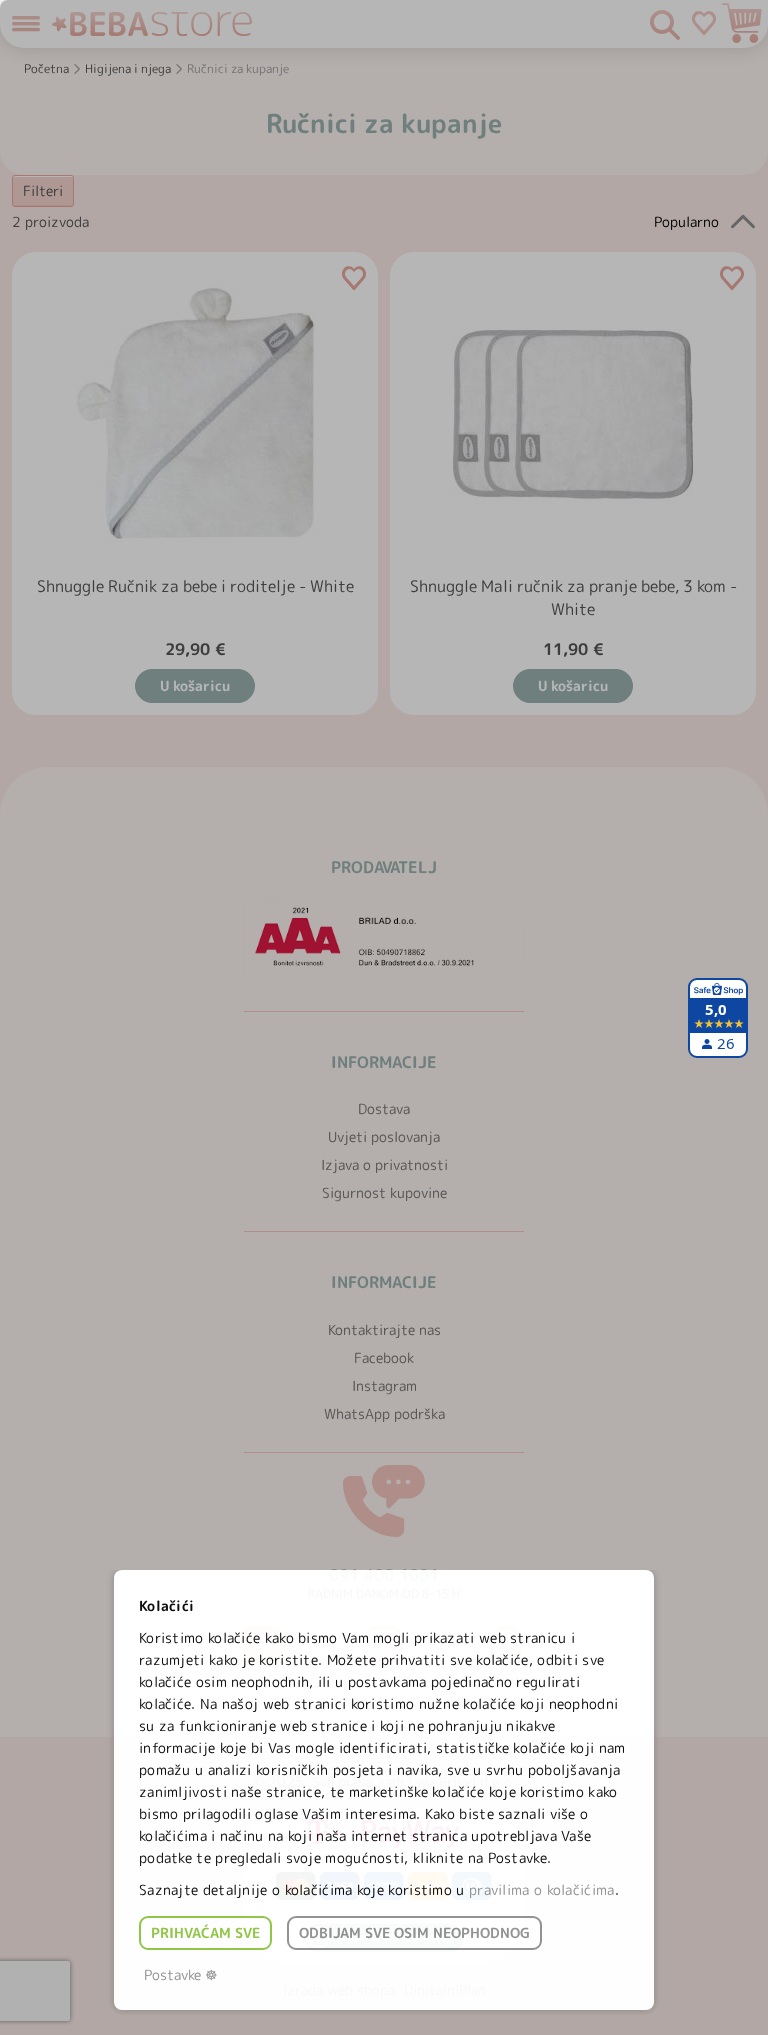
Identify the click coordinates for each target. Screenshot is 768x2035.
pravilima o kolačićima (542, 1889)
